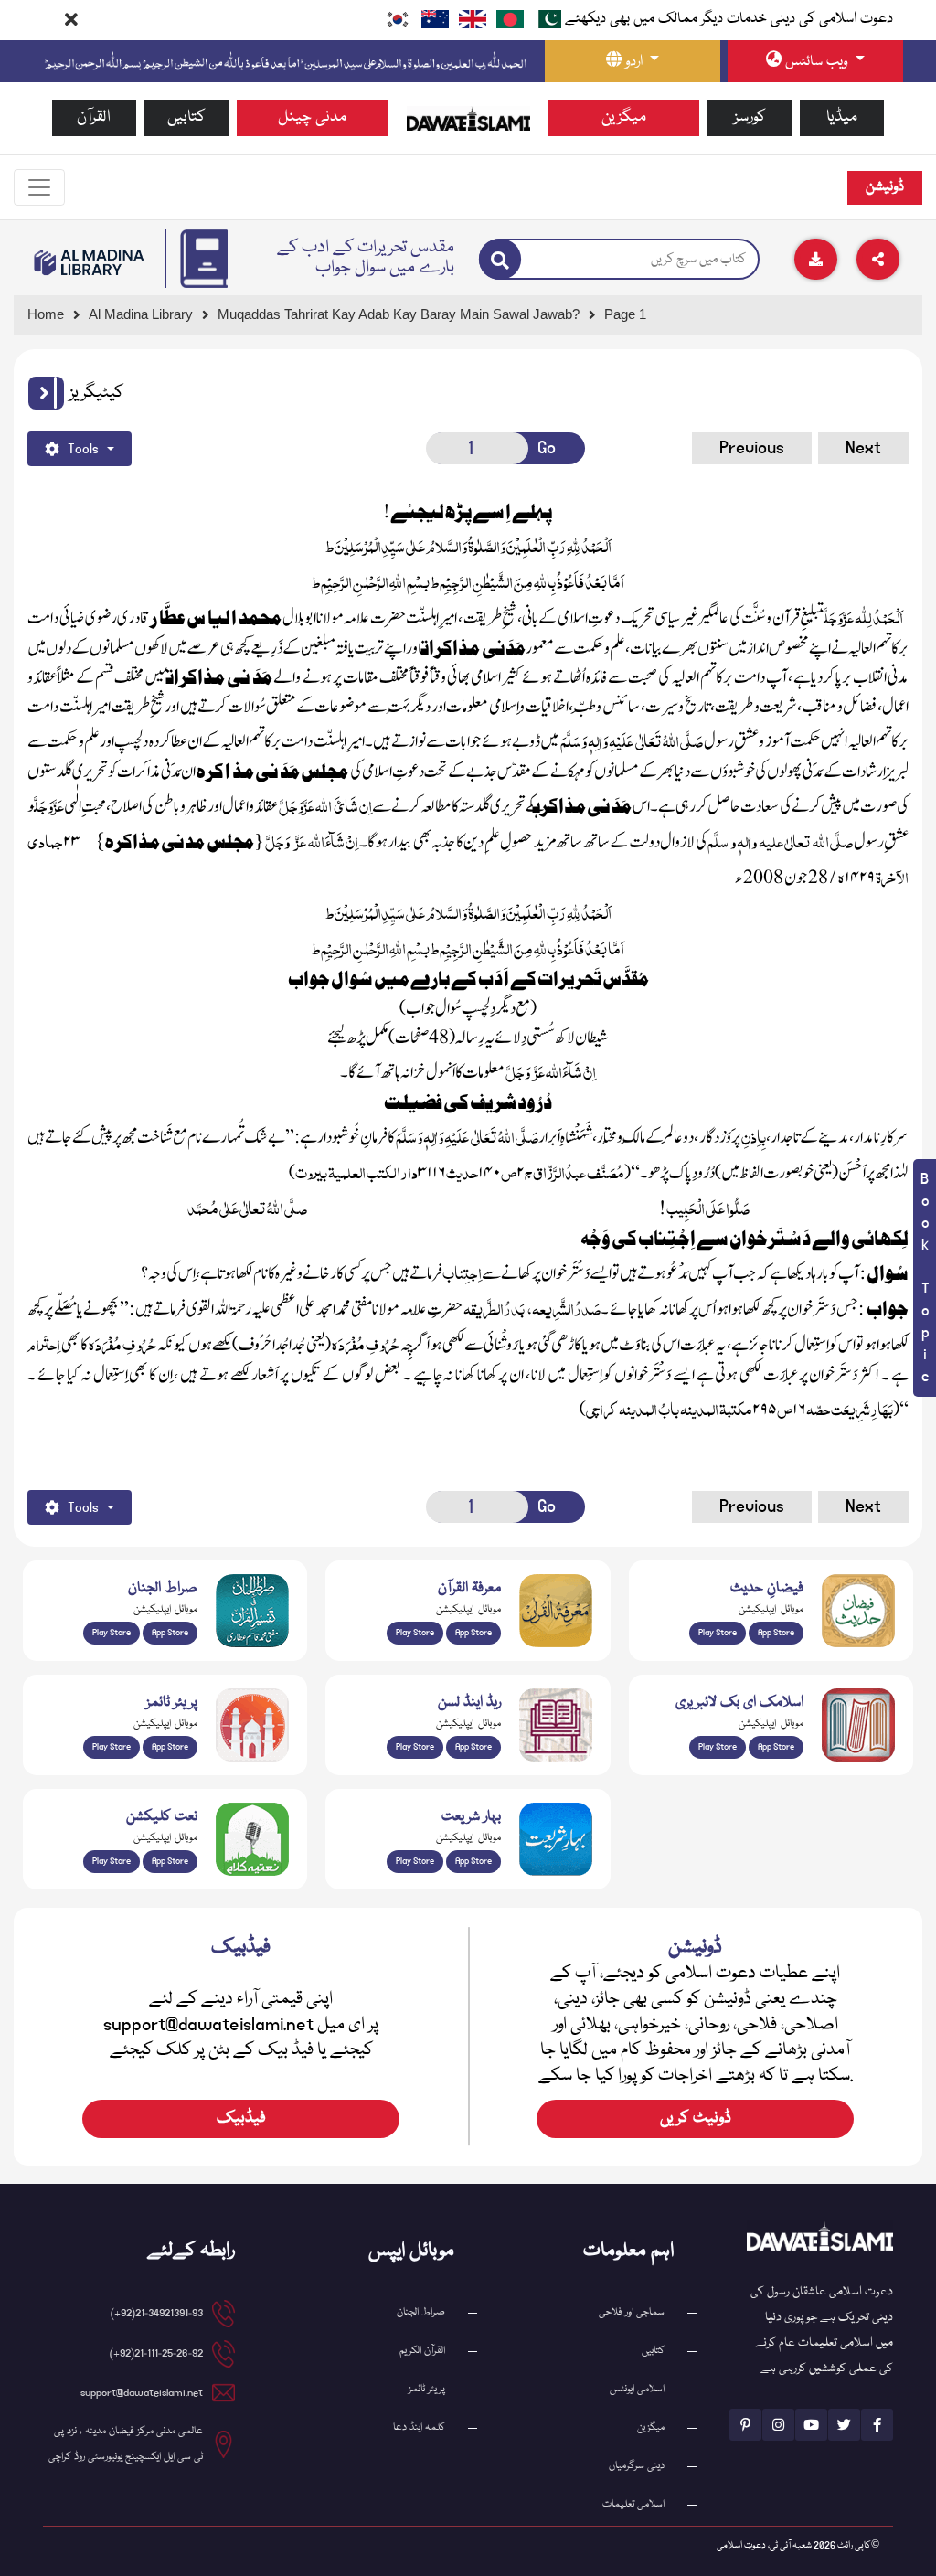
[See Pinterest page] (745, 2425)
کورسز (750, 117)
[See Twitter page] (844, 2425)
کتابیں (186, 117)
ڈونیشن (885, 187)
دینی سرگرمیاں (637, 2466)
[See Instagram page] (778, 2425)
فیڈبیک (241, 2118)
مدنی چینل (312, 117)
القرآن (94, 117)
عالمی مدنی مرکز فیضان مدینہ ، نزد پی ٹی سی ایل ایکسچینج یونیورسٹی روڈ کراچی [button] (126, 2444)
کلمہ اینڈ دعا (419, 2427)
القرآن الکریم (422, 2351)
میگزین (624, 117)
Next (863, 448)
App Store (170, 1633)
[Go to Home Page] (468, 119)
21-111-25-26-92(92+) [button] (156, 2353)
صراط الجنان (421, 2312)
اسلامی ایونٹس (637, 2389)
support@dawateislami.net (142, 2393)
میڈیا (842, 117)
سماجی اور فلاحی (632, 2312)
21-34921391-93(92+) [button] (157, 2313)
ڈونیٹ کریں (696, 2118)
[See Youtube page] (811, 2425)
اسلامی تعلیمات (633, 2504)
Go (547, 448)
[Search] (500, 259)
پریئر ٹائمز (427, 2389)
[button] (46, 393)
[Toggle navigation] (39, 187)
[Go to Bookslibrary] (90, 262)
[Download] (816, 259)
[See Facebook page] (877, 2425)
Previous (752, 448)
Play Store (112, 1633)
